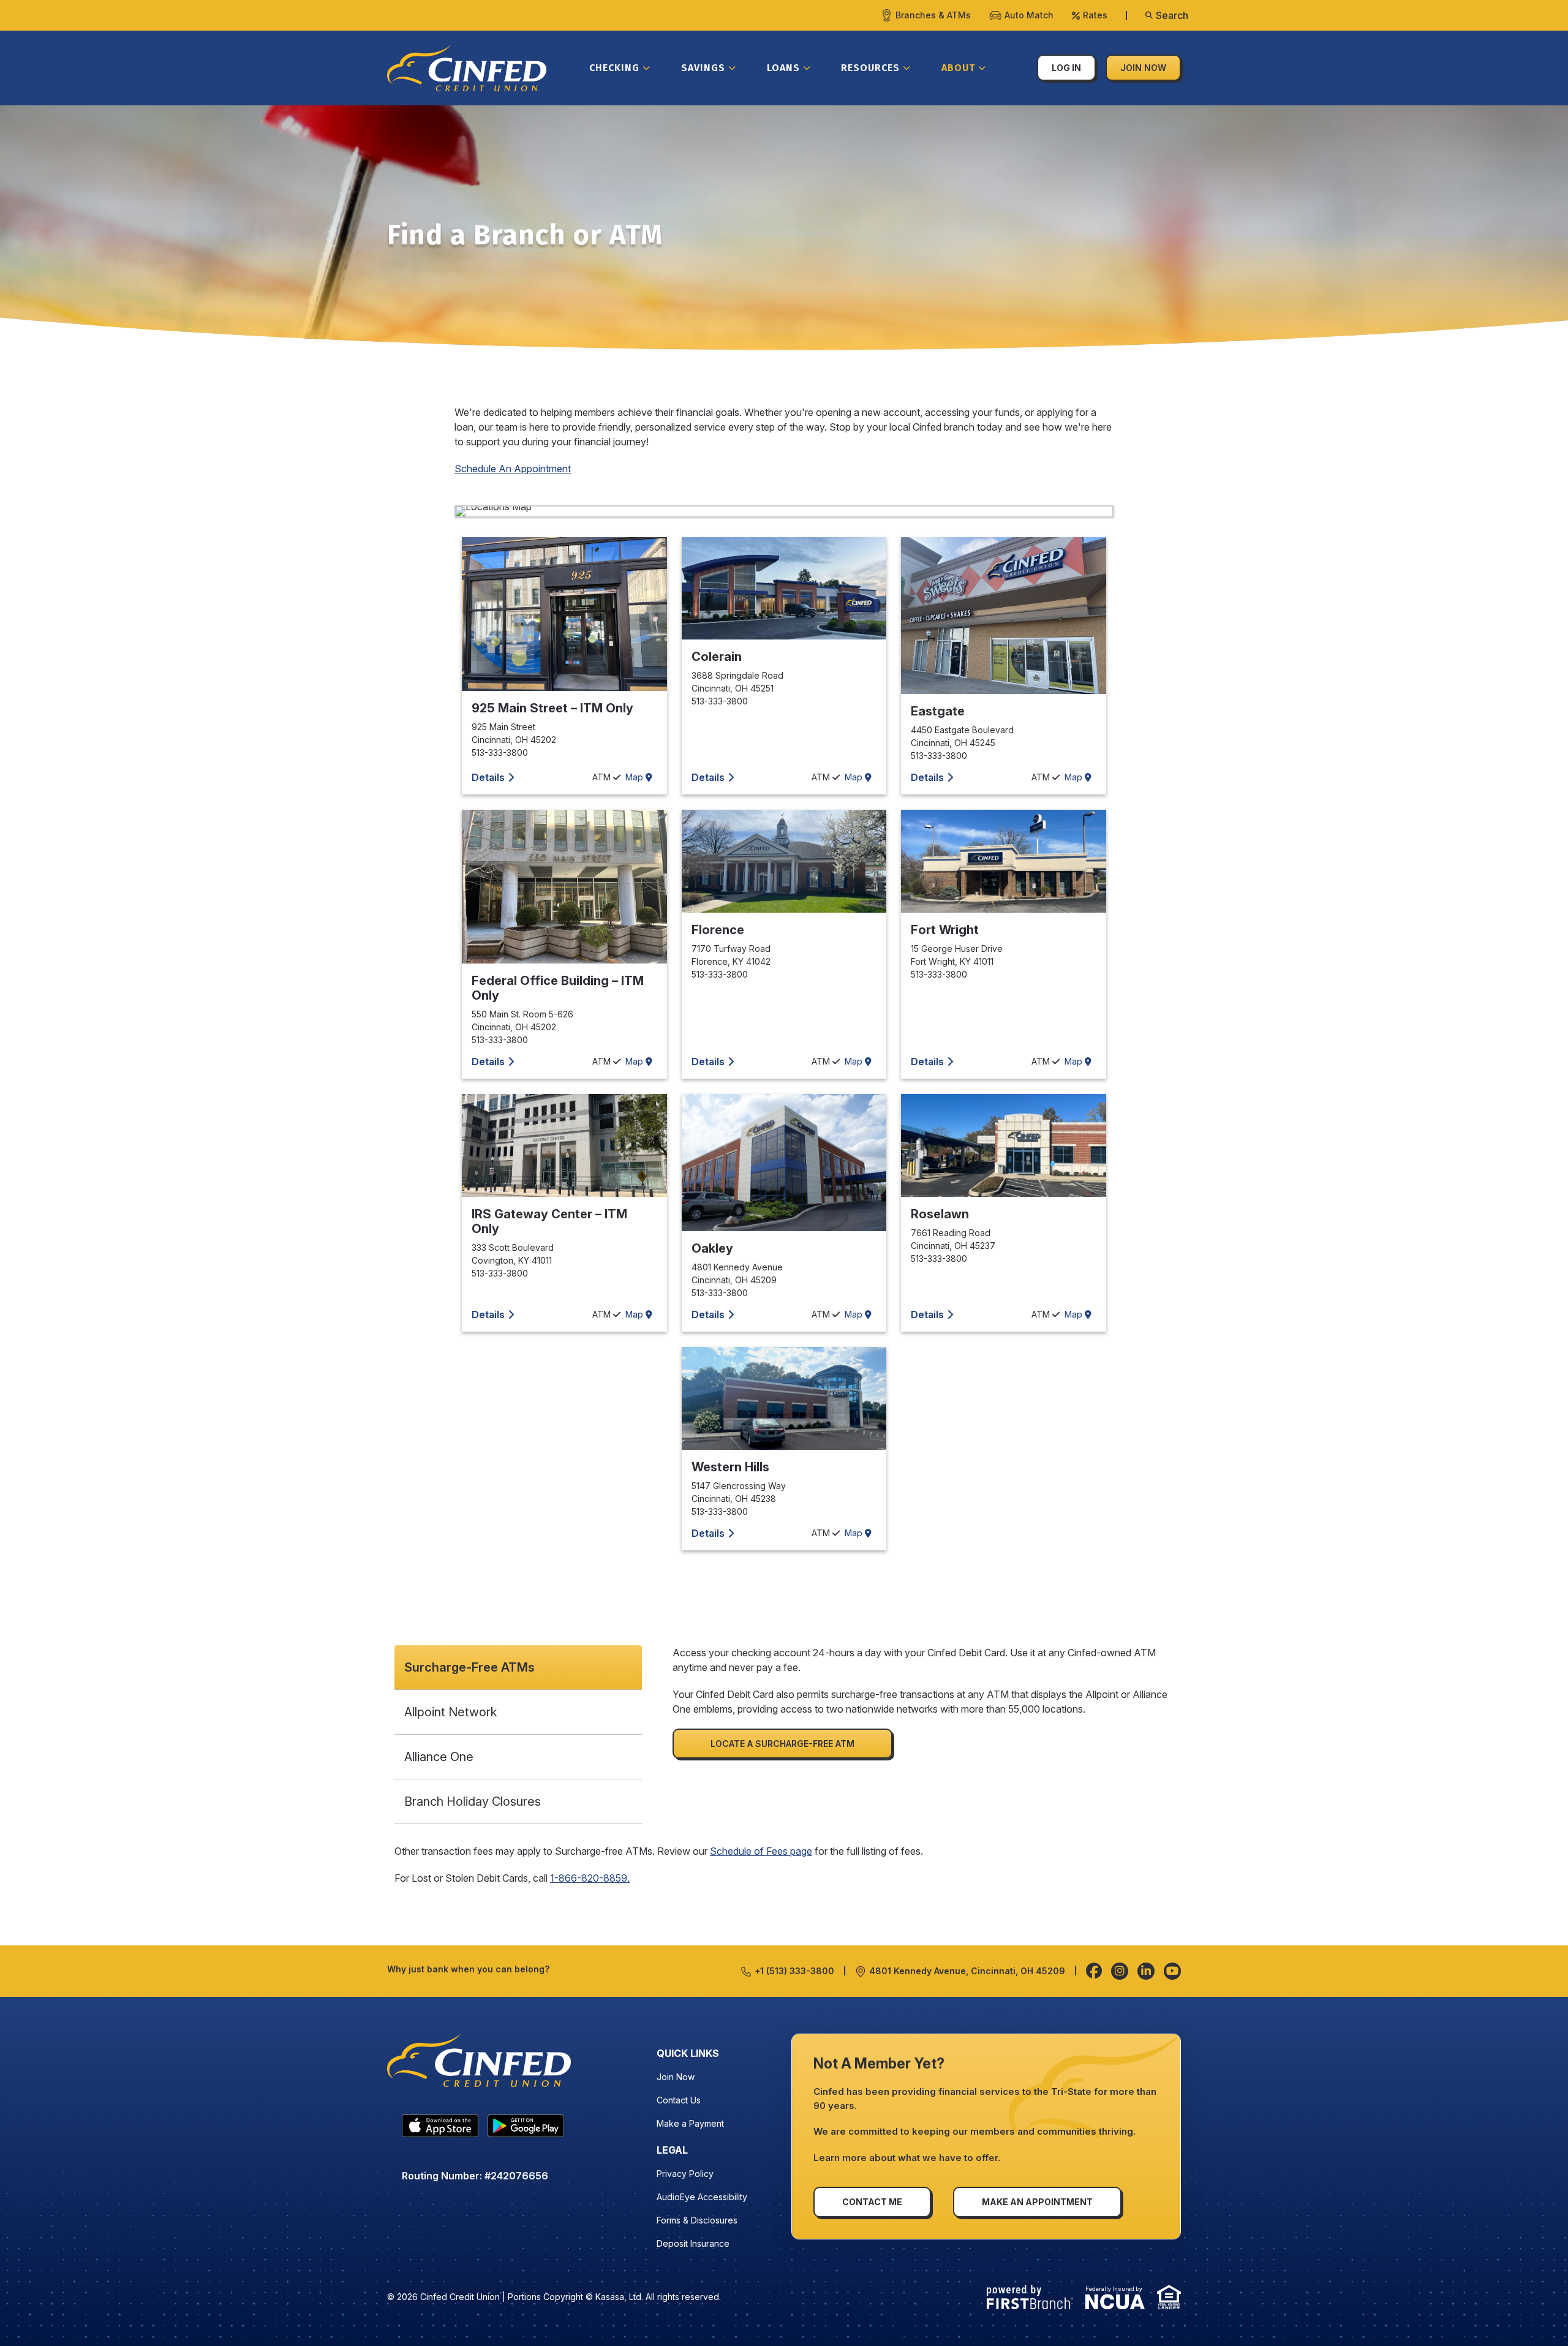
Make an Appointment (1037, 2202)
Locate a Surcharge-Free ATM (782, 1744)
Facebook (1094, 1971)
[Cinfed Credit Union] (467, 67)
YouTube (1172, 1971)
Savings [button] (703, 68)
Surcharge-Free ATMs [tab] (469, 1667)
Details (488, 777)
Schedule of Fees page (761, 1851)
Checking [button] (614, 68)
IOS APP (440, 2129)
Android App (526, 2129)
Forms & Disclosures (697, 2220)
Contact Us (679, 2100)
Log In (1066, 68)
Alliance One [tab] (439, 1757)
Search (1172, 15)
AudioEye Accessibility (702, 2197)
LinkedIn (1146, 1971)
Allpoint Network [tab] (452, 1712)
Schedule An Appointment (513, 469)
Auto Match (1029, 15)
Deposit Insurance (693, 2243)
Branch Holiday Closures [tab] (473, 1801)
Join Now (1143, 68)
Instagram (1120, 1971)
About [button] (958, 68)
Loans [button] (783, 68)
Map (635, 777)
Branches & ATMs (933, 15)
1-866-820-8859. (590, 1878)
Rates (1095, 15)
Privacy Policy (685, 2174)
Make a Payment (690, 2123)
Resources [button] (870, 68)
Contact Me (872, 2202)
